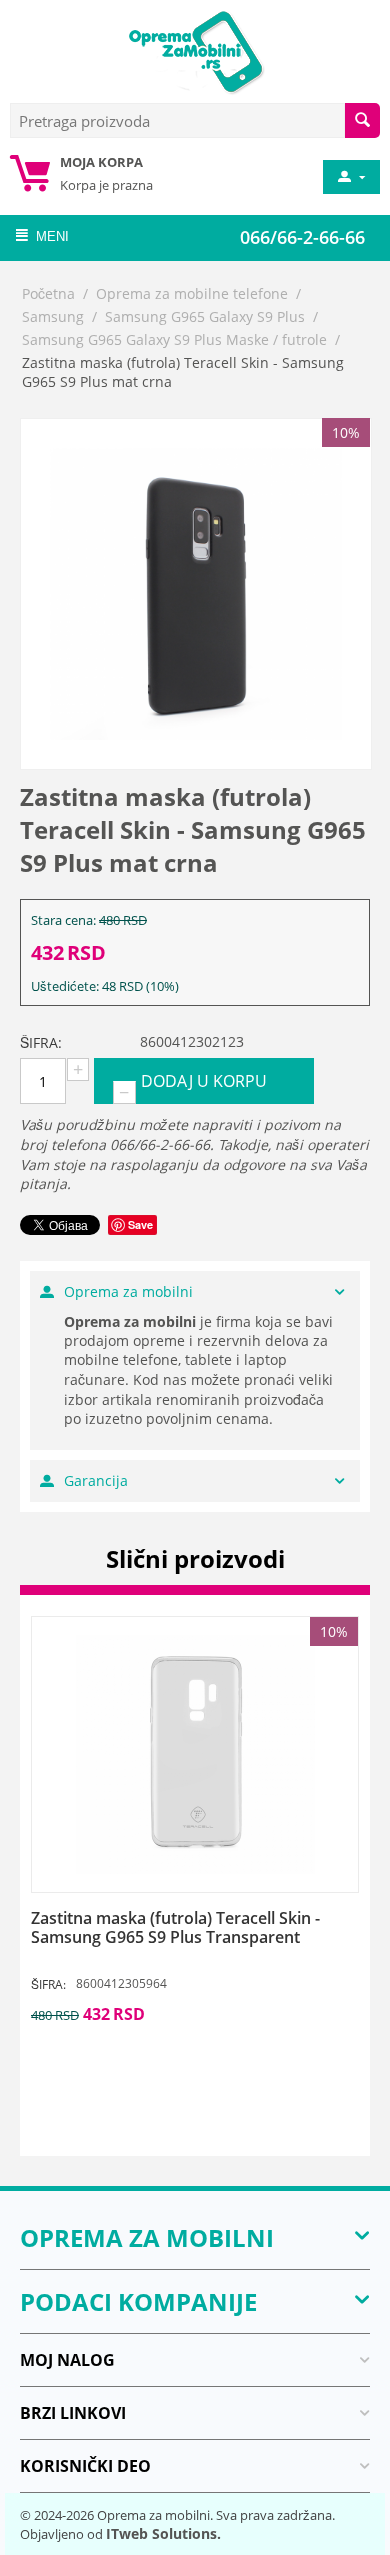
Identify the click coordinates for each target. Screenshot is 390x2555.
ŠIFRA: (41, 1042)
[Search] (362, 120)
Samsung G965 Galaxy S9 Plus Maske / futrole (174, 339)
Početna (48, 293)
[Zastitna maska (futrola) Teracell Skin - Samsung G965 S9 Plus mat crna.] (196, 594)
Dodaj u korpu (204, 1081)
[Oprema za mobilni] (195, 50)
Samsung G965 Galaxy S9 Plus (205, 316)
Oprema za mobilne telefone (192, 293)
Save (140, 1224)
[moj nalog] (350, 177)
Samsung (53, 316)
